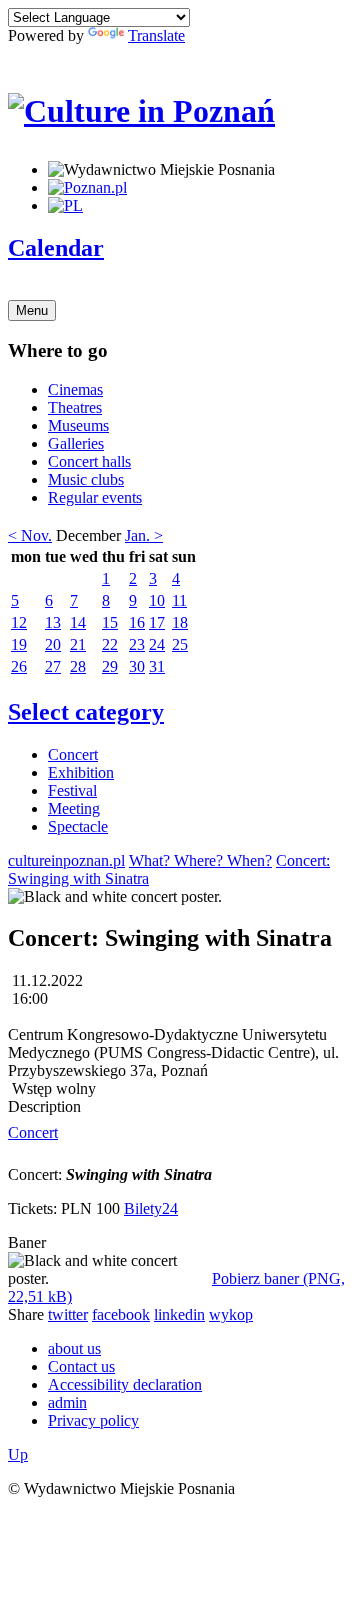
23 (137, 644)
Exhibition (81, 772)
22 (110, 644)
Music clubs (86, 479)
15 (110, 622)
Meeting (74, 808)
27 (53, 666)
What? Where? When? (200, 860)
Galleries (76, 443)
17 (157, 622)
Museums (78, 425)
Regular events (95, 497)
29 (110, 666)
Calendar (56, 248)
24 (157, 644)
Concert (73, 754)
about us (74, 1348)
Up (18, 1454)
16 (137, 622)
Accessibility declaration (125, 1384)
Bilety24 (151, 1208)
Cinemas (75, 389)
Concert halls (89, 461)
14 (78, 622)
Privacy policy (93, 1420)
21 (78, 644)
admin (67, 1402)
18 (180, 622)
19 (19, 644)
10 (157, 600)
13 (53, 622)
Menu (32, 310)
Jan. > (144, 535)
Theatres (75, 407)
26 (19, 666)
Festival (72, 790)
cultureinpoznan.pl (66, 860)
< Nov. (30, 535)
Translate (156, 35)
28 (78, 666)
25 (180, 644)
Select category (86, 712)
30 (137, 666)
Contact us (81, 1366)
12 (19, 622)
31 (157, 666)
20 (53, 644)
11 (179, 600)
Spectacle (78, 826)
